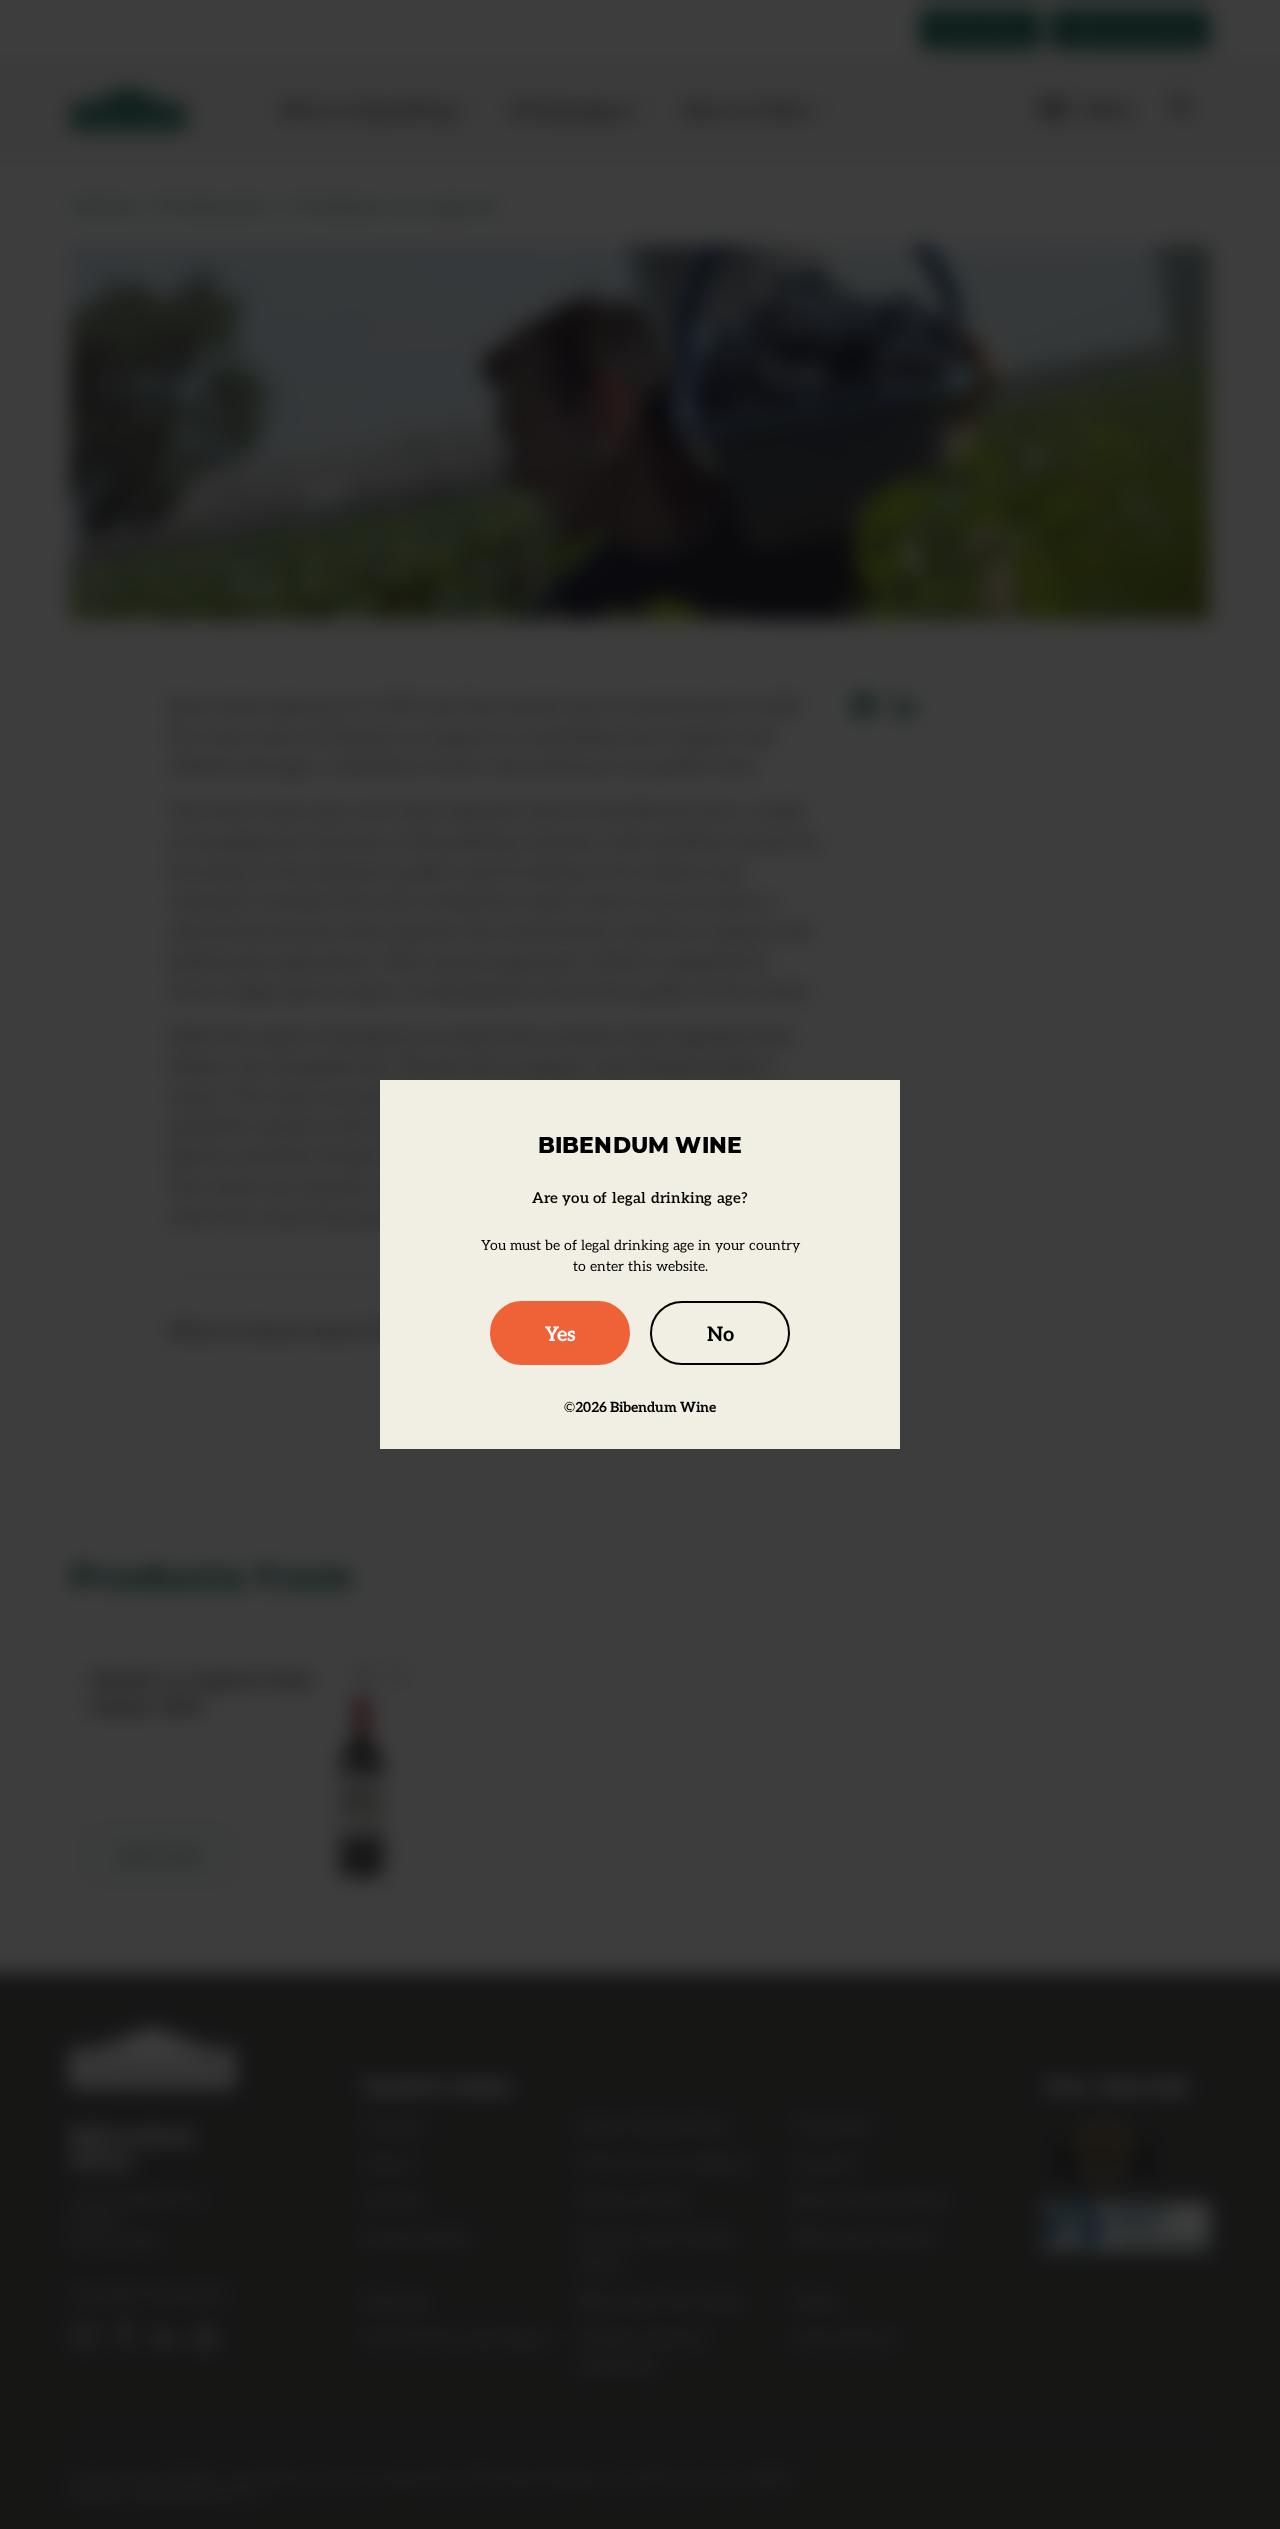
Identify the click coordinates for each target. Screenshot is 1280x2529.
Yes (560, 1333)
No (720, 1333)
